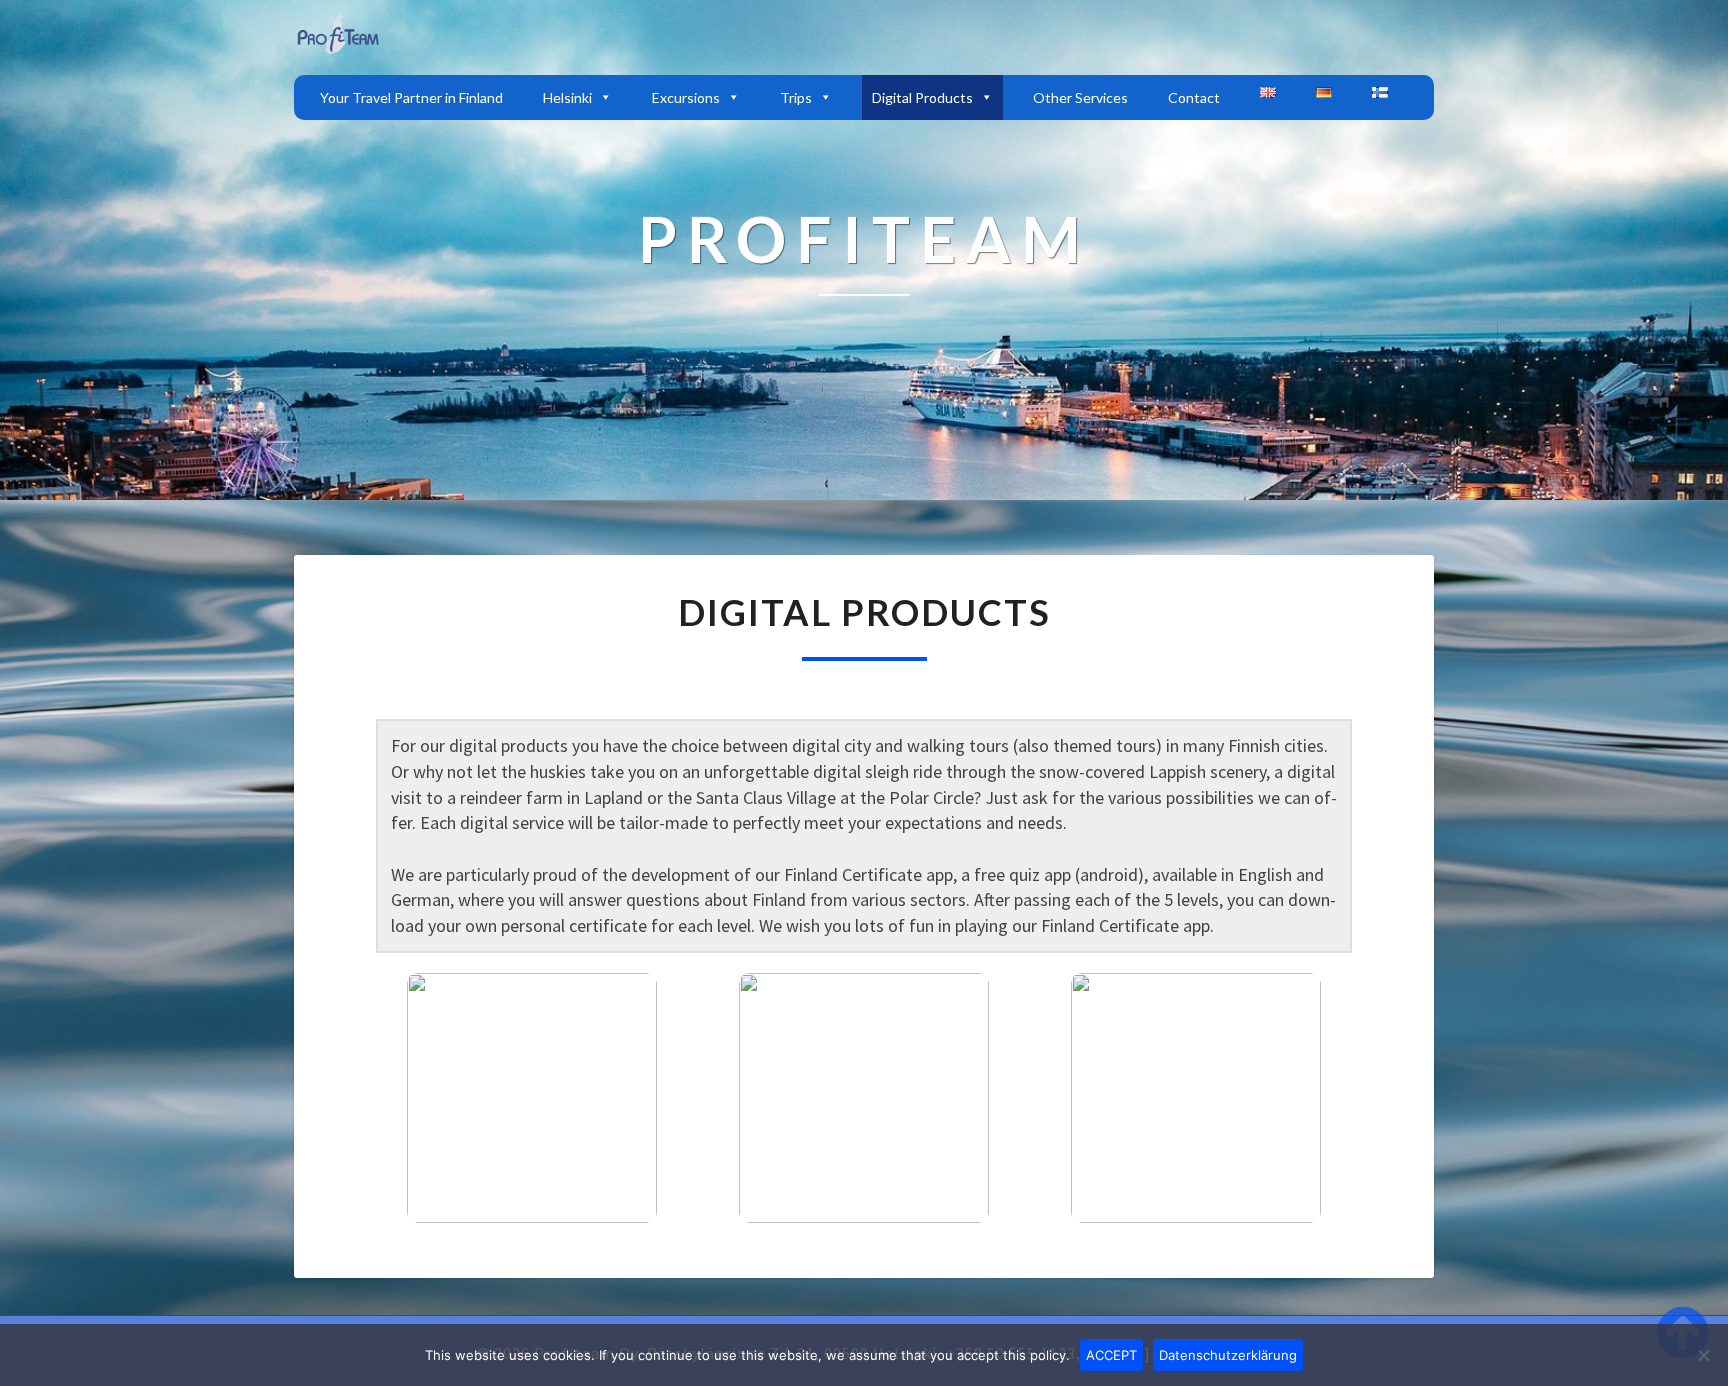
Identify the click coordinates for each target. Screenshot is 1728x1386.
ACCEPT (1111, 1355)
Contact (1194, 97)
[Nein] (1703, 1355)
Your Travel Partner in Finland (411, 97)
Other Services (1080, 97)
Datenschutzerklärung (1228, 1355)
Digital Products (922, 97)
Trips (796, 97)
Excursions (686, 97)
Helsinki (567, 97)
